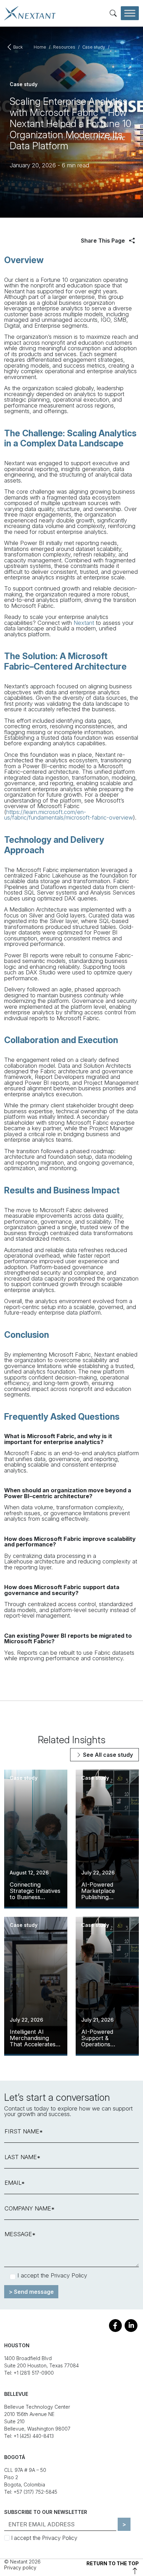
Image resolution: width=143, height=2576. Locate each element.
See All (107, 1755)
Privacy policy (20, 2567)
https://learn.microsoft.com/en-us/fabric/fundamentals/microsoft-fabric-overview (69, 815)
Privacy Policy (69, 2275)
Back (18, 47)
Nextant (84, 623)
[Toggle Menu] (130, 13)
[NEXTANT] (30, 13)
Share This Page (104, 241)
